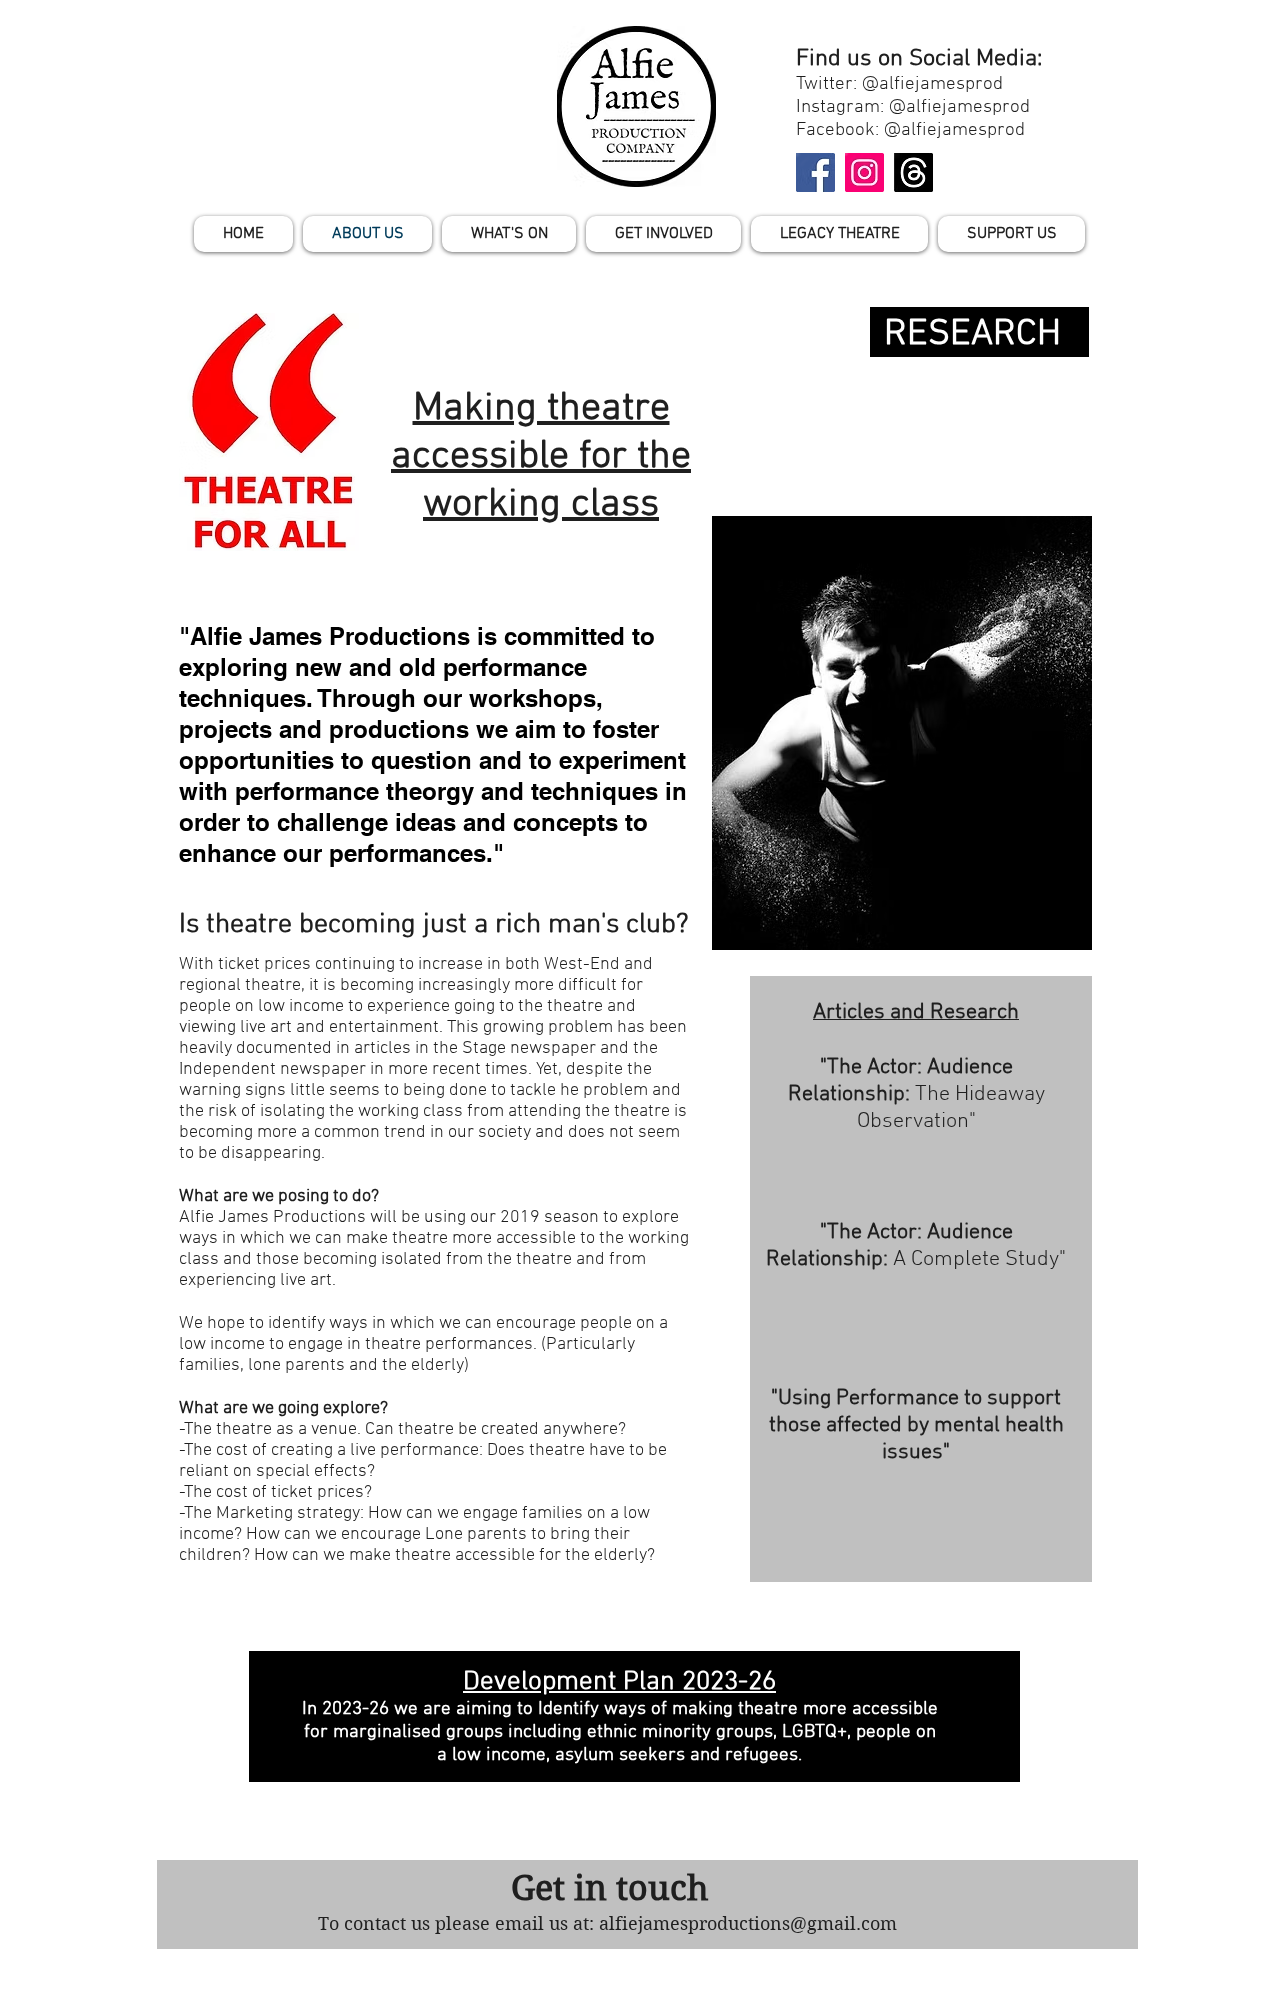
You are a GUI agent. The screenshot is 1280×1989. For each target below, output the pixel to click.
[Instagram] (864, 172)
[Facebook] (815, 172)
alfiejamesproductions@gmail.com (748, 1923)
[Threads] (913, 172)
